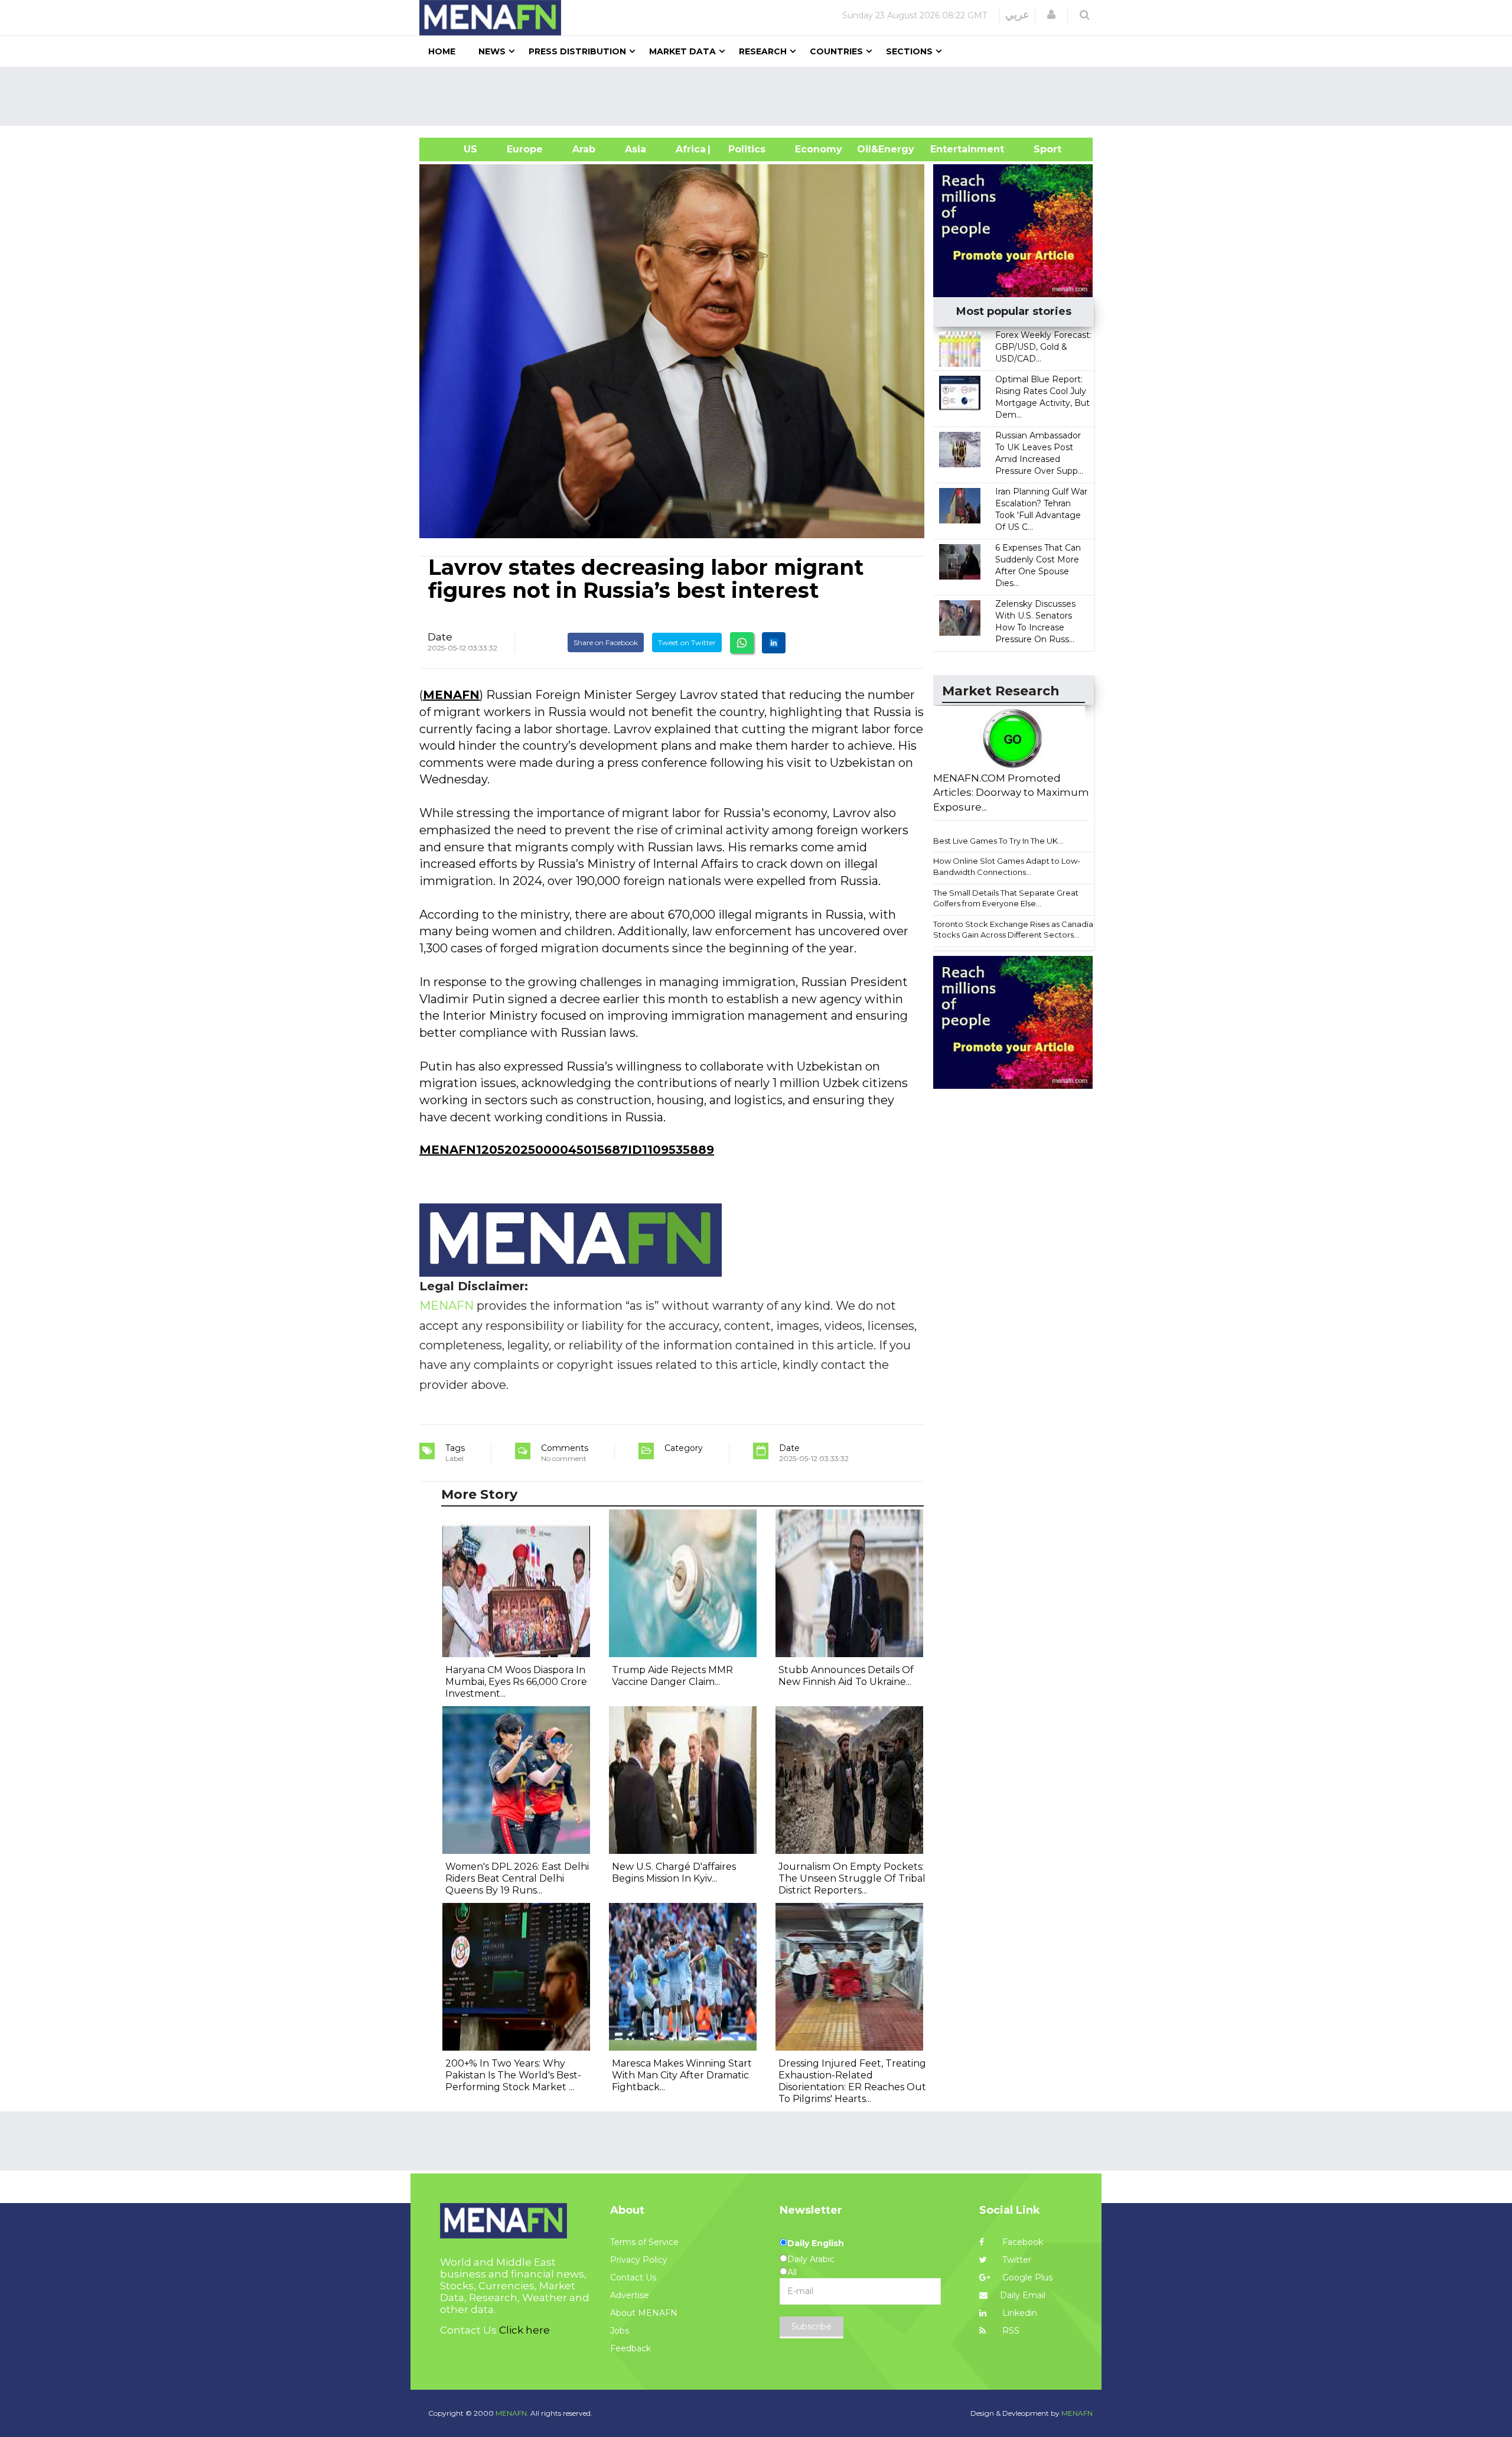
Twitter (1016, 2260)
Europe (525, 149)
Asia (636, 149)
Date (440, 637)
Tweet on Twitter (687, 642)
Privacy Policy (639, 2260)
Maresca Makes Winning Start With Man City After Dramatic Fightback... (682, 2075)
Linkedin (1019, 2313)
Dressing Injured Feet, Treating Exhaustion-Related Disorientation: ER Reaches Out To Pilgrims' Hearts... (852, 2081)
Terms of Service (644, 2242)
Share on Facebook (606, 642)
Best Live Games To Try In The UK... (998, 841)
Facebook (1021, 2242)
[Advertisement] (761, 96)
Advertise (630, 2295)
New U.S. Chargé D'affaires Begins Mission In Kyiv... (674, 1873)
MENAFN (451, 695)
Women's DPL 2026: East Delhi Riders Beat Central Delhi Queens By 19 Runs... (517, 1878)
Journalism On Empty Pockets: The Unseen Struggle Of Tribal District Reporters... (852, 1878)
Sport (1040, 149)
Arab (584, 149)
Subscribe (812, 2327)
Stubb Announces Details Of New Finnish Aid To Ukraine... (846, 1676)
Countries (836, 51)
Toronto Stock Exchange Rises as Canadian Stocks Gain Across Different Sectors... (1016, 930)
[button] (1051, 15)
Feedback (630, 2348)
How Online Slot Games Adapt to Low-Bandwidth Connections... (1007, 866)
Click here (524, 2330)
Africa (689, 149)
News (492, 51)
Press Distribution (577, 51)
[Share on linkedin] (774, 643)
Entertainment (949, 149)
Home (442, 51)
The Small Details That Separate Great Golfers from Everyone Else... (1006, 898)
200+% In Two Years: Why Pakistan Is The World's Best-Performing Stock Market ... (513, 2075)
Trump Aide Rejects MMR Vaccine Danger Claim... (672, 1676)
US (456, 149)
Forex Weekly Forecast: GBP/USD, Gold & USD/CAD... (1043, 347)
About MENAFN (644, 2313)
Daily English (816, 2243)
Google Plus (1026, 2277)
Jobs (620, 2331)
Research (763, 51)
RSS (1010, 2331)
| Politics (744, 149)
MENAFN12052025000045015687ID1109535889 (567, 1150)
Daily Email (1023, 2295)
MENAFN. (512, 2413)
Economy (819, 149)
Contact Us (633, 2277)
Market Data (682, 51)
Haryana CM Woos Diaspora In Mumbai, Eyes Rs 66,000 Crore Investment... (516, 1682)
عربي (1017, 15)
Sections (909, 51)
